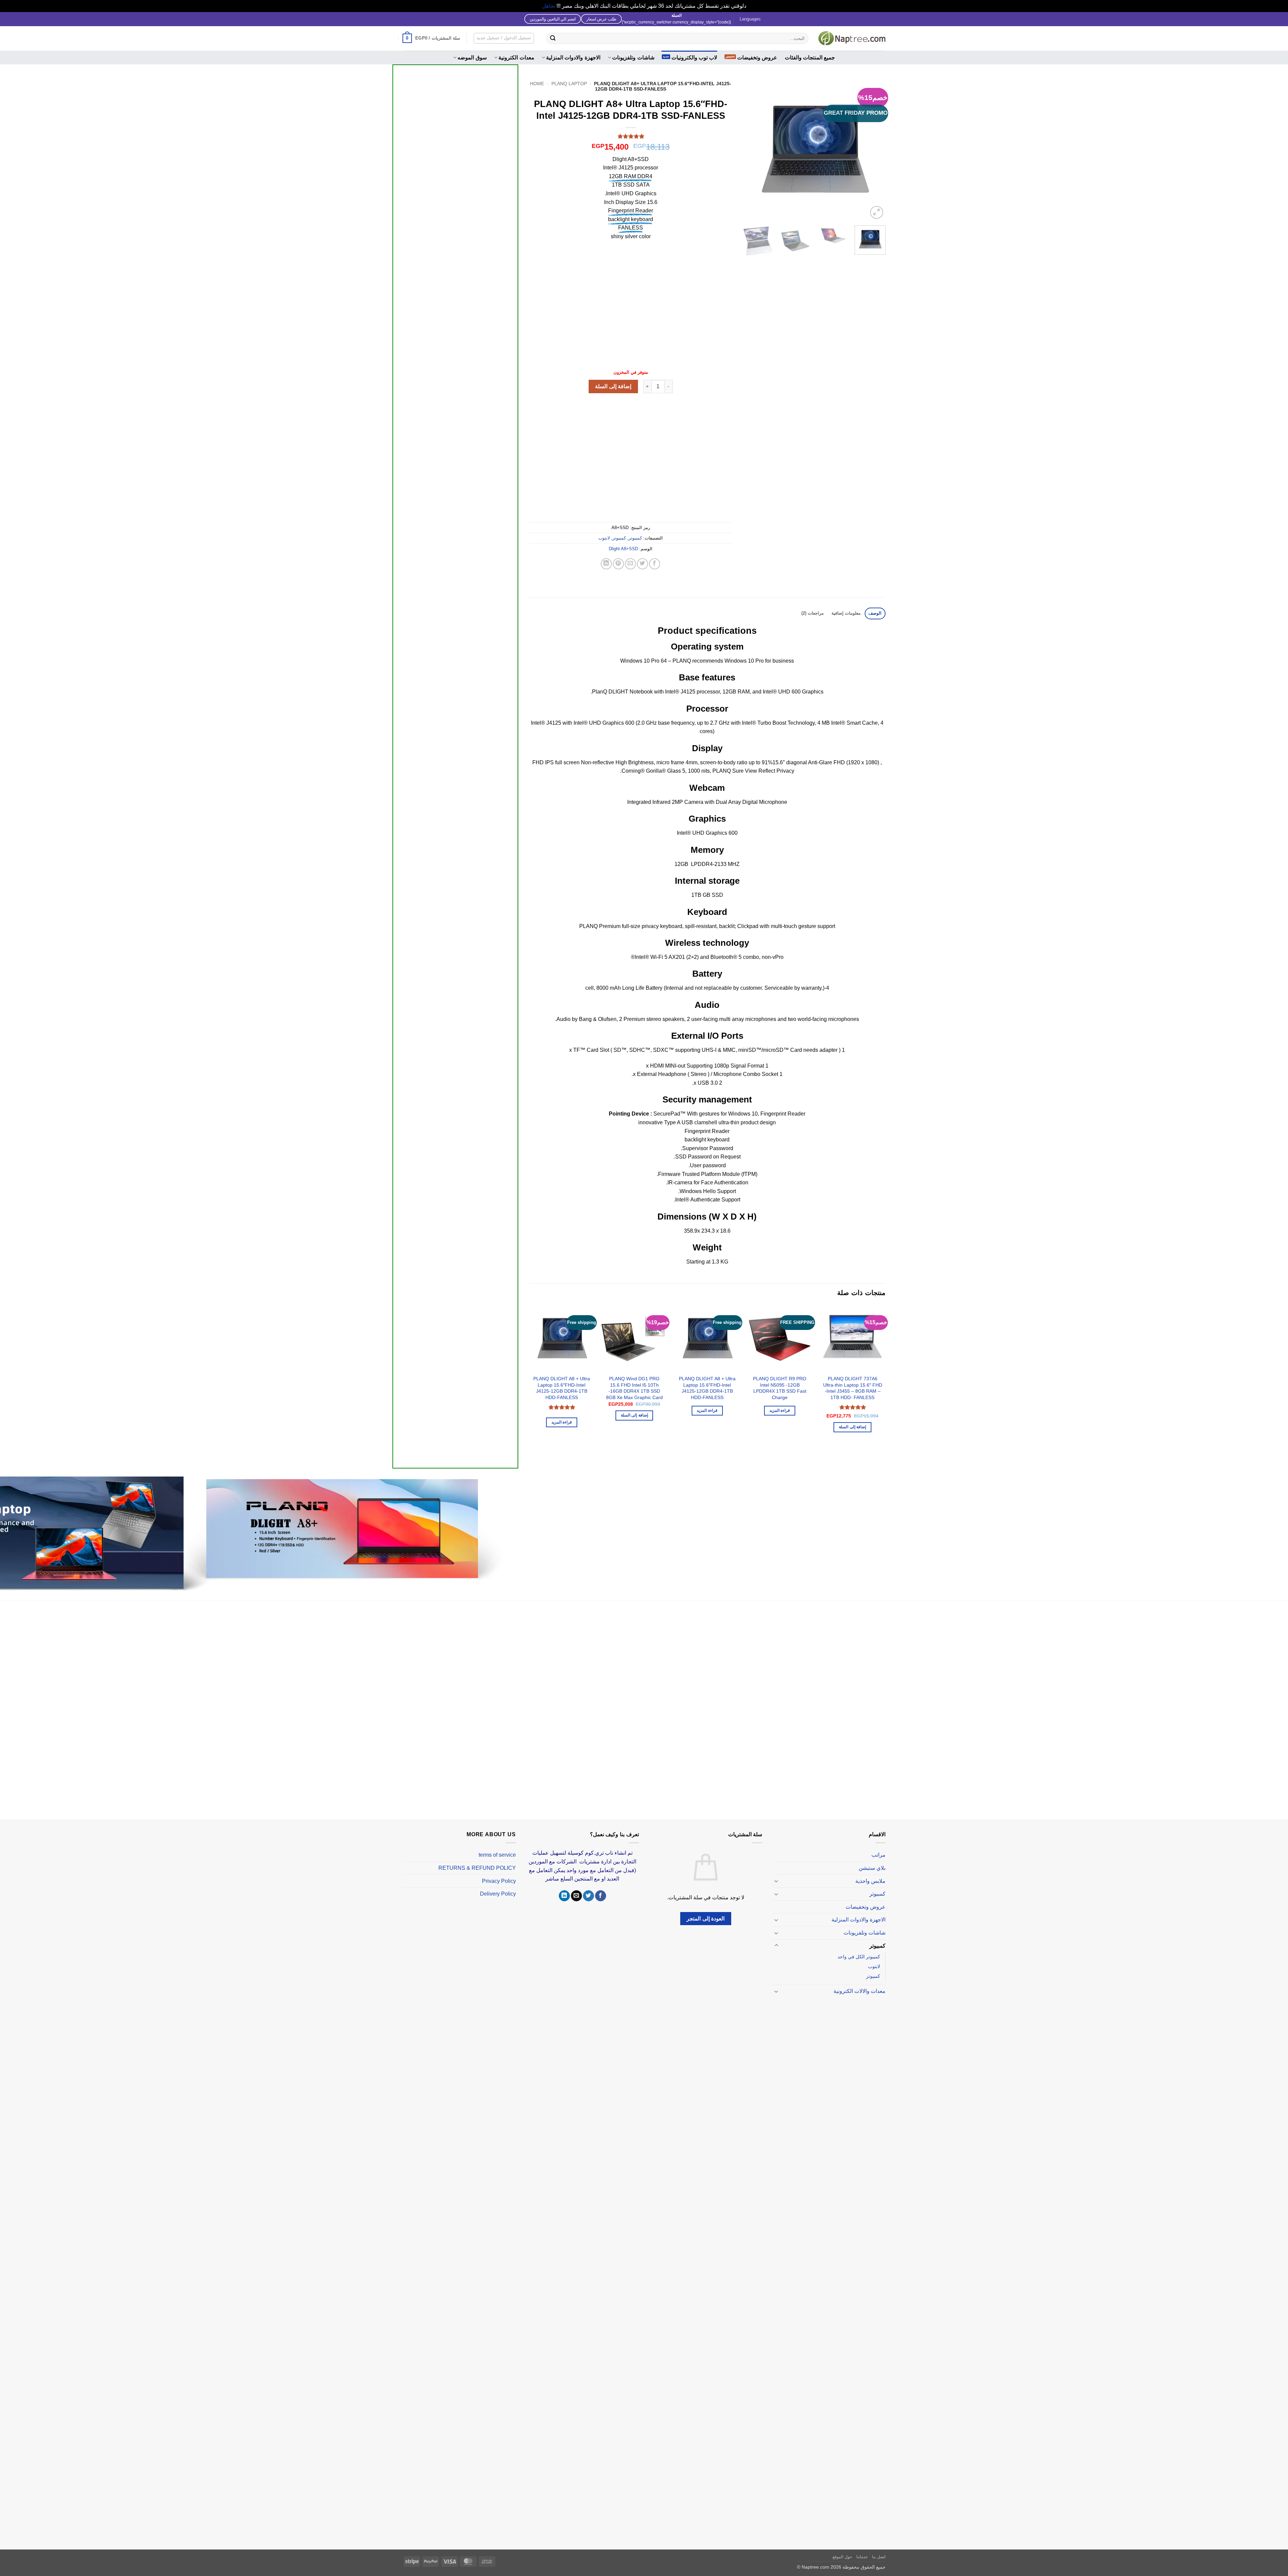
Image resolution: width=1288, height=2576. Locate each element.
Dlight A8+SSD (623, 549)
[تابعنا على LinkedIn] (564, 1896)
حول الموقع (842, 2557)
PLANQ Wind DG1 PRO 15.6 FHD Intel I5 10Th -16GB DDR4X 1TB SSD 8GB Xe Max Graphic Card (634, 1388)
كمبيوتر (635, 538)
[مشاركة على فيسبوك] (655, 564)
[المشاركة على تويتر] (642, 564)
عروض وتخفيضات (757, 58)
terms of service (497, 1855)
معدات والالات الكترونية (860, 1991)
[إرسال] (553, 38)
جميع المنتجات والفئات (810, 58)
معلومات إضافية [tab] (846, 613)
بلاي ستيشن (872, 1868)
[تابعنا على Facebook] (601, 1896)
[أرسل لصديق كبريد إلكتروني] (630, 564)
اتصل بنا (879, 2557)
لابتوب (604, 538)
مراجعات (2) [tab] (813, 613)
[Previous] (874, 149)
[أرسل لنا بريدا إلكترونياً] (576, 1896)
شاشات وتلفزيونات (633, 58)
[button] (431, 38)
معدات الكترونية (516, 58)
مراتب (878, 1855)
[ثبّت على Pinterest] (618, 564)
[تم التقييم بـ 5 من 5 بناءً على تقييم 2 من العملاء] (631, 136)
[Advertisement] (455, 319)
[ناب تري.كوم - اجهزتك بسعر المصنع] (852, 38)
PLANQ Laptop (569, 84)
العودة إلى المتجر (706, 1919)
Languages (750, 19)
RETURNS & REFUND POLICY (477, 1868)
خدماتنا (862, 2557)
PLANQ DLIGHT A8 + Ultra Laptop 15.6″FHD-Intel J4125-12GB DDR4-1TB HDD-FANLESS (707, 1388)
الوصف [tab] (875, 613)
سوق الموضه (472, 58)
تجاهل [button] (549, 6)
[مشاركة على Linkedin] (606, 564)
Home (537, 84)
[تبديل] (776, 1881)
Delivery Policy (498, 1894)
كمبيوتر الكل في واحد (859, 1957)
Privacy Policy (499, 1881)
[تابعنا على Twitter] (588, 1896)
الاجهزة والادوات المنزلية (573, 58)
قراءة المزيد (780, 1410)
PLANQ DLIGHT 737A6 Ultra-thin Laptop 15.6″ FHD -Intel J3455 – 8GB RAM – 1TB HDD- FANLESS (853, 1388)
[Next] (749, 149)
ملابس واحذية (870, 1881)
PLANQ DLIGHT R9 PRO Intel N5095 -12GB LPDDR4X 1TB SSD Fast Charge (780, 1388)
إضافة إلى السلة (613, 386)
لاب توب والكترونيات (694, 58)
